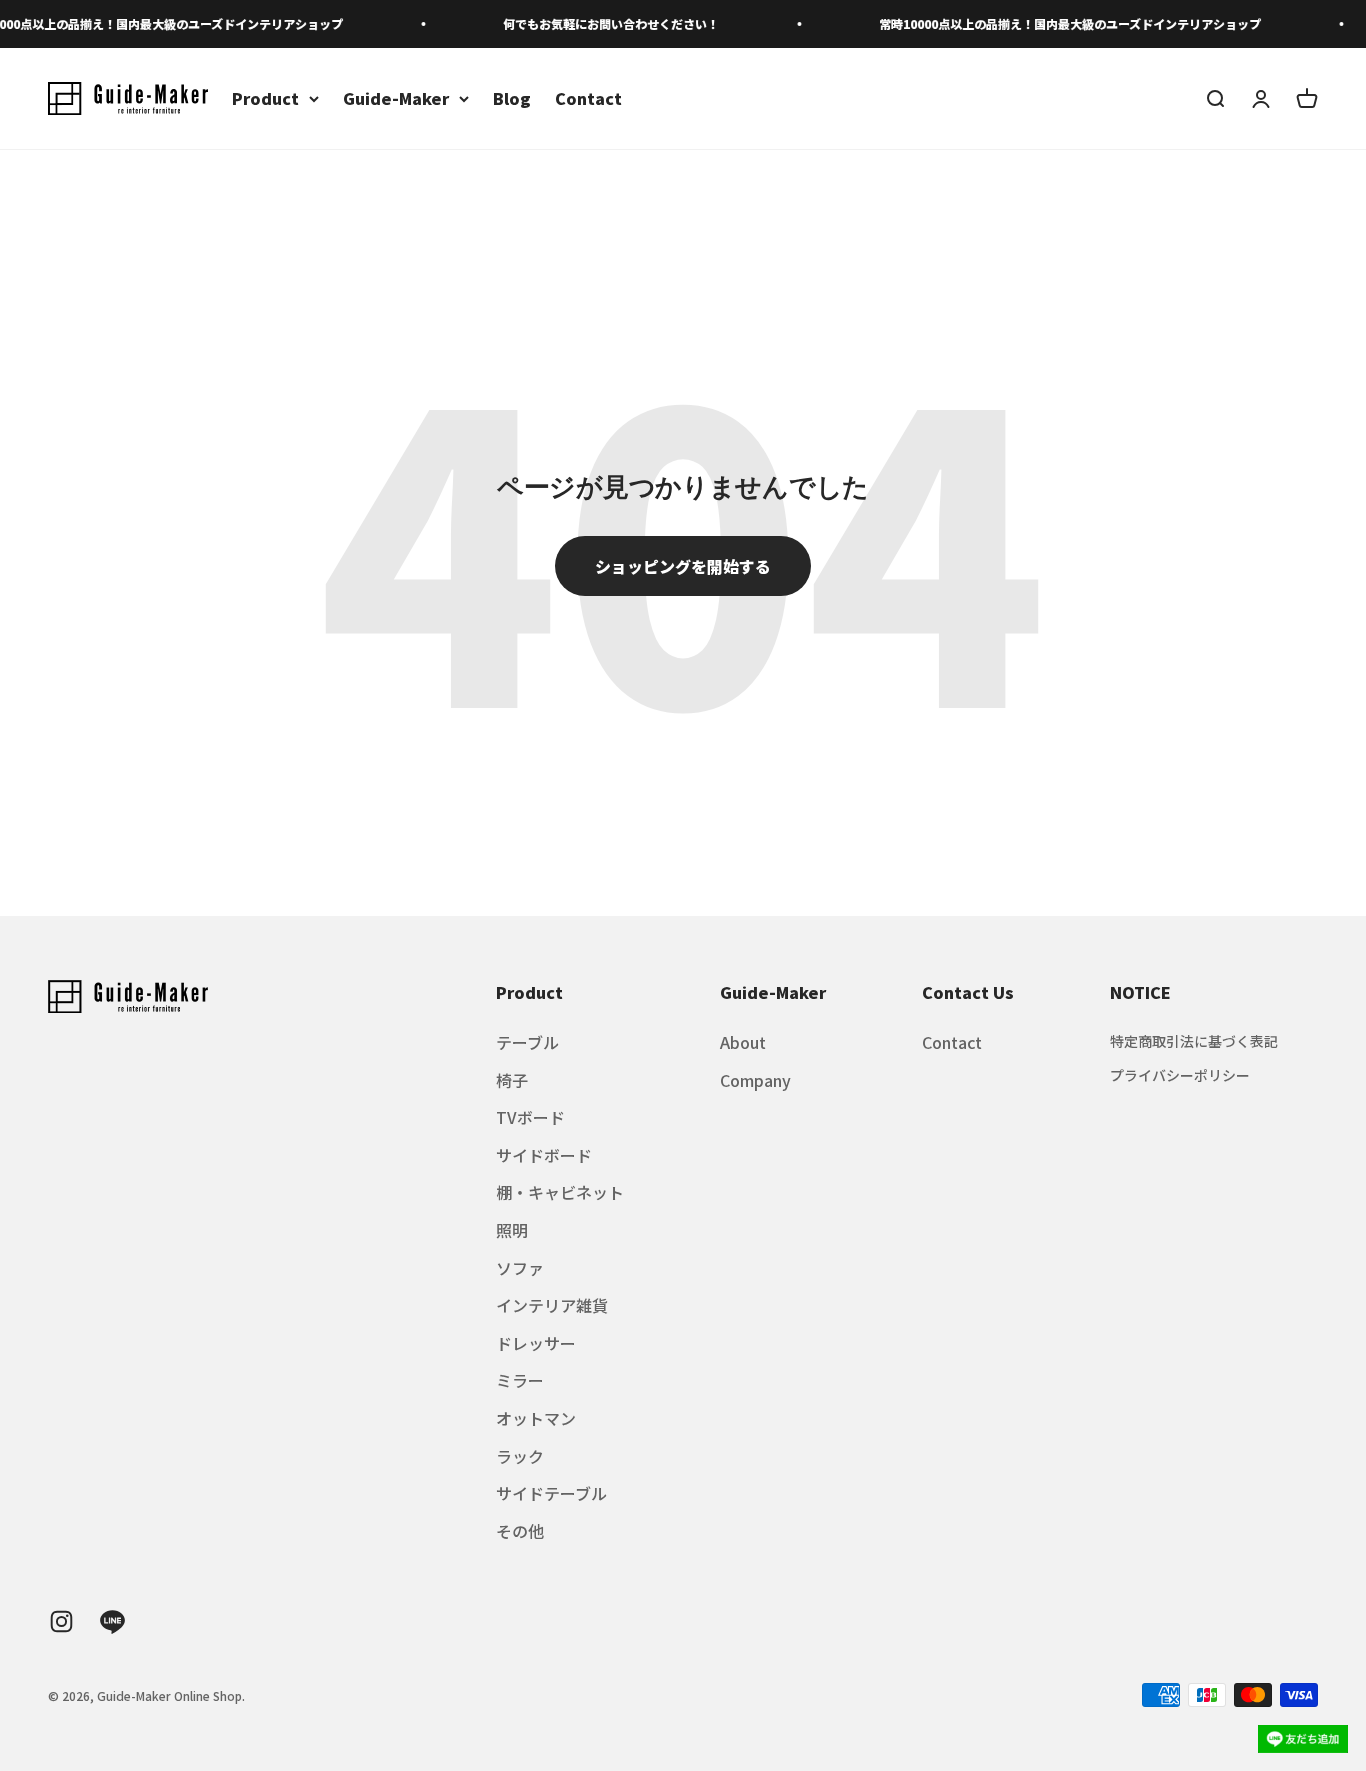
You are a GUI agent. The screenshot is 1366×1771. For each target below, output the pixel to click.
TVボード (530, 1117)
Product (265, 98)
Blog (512, 98)
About (743, 1042)
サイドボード (544, 1155)
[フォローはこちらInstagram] (61, 1621)
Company (755, 1080)
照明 (512, 1230)
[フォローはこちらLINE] (112, 1621)
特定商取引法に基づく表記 (1194, 1041)
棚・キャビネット (560, 1192)
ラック (520, 1456)
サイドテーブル (551, 1493)
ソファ (520, 1268)
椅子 (512, 1080)
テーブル (527, 1042)
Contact (588, 98)
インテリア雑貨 (552, 1305)
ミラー (520, 1380)
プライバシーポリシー (1180, 1075)
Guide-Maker (396, 98)
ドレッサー (536, 1343)
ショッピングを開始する (683, 566)
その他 (520, 1531)
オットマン (536, 1418)
